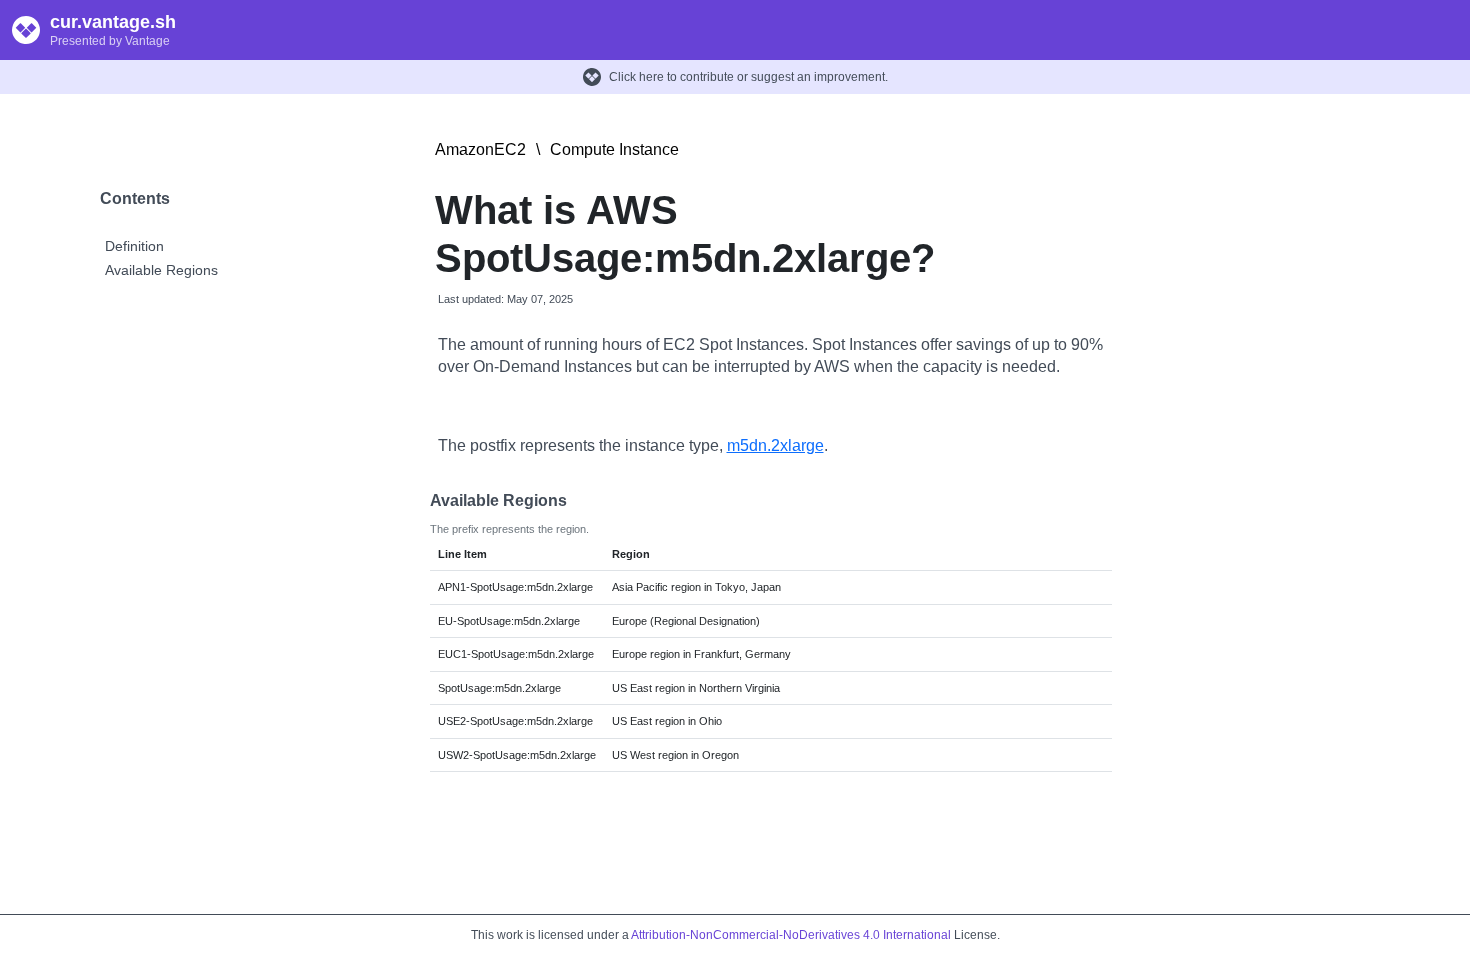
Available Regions (161, 270)
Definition (134, 246)
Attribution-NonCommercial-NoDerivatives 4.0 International (791, 935)
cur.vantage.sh (113, 22)
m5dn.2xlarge (775, 445)
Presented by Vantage (110, 41)
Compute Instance (614, 149)
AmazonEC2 (480, 149)
